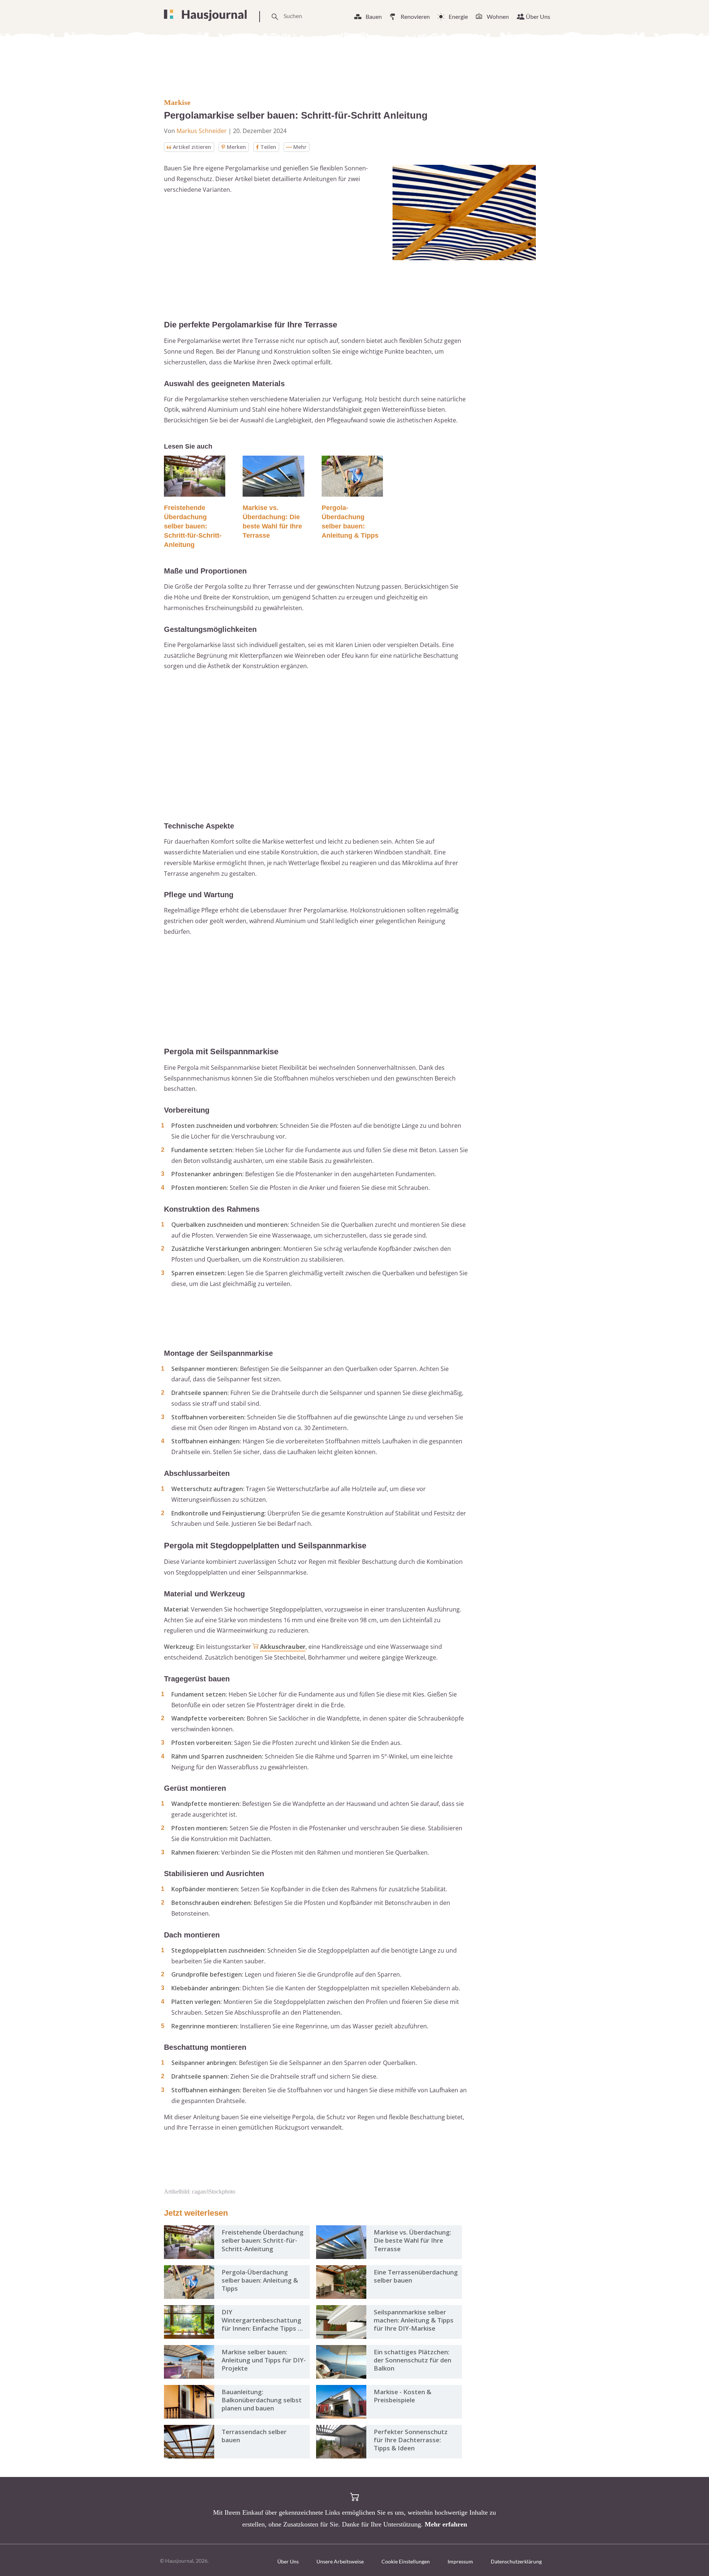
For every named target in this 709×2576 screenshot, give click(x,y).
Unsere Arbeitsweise (340, 2561)
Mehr (300, 147)
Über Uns (538, 16)
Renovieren (415, 16)
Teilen (268, 147)
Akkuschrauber (283, 1647)
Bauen (374, 16)
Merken (236, 147)
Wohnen (498, 16)
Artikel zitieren (192, 147)
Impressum (460, 2561)
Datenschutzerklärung (516, 2561)
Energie (458, 16)
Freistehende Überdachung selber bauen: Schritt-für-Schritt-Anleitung (193, 526)
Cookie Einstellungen (406, 2561)
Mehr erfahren (446, 2524)
